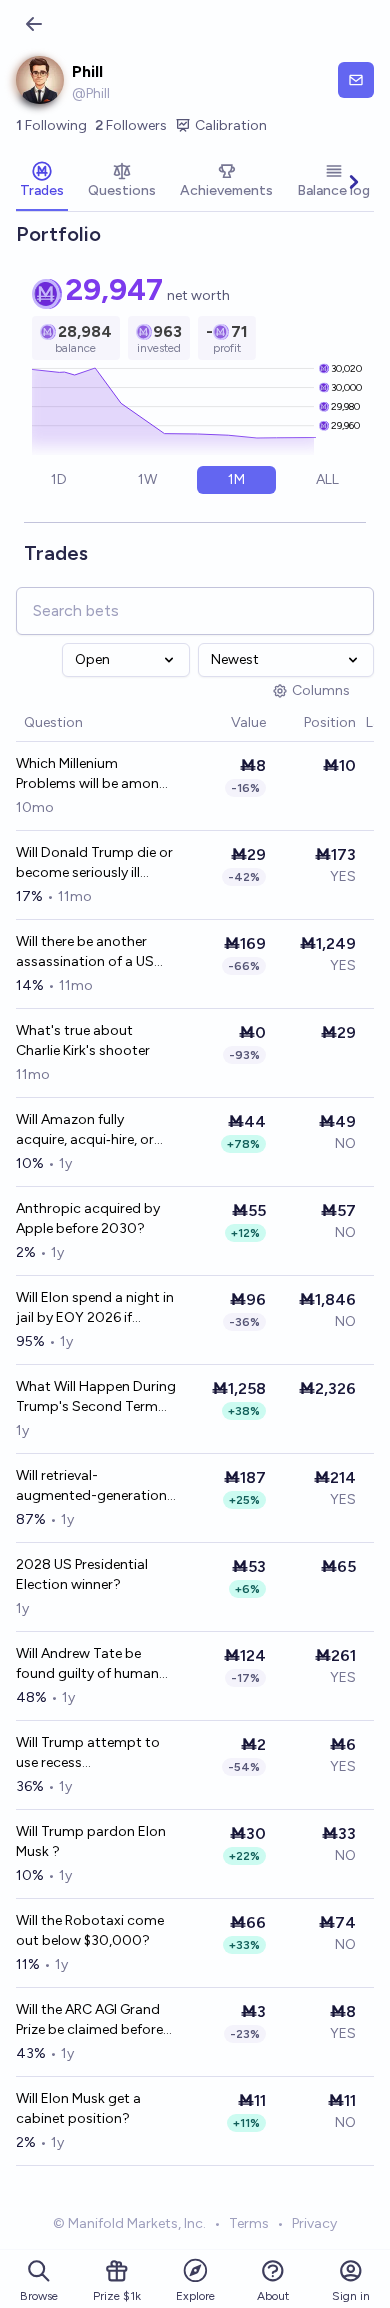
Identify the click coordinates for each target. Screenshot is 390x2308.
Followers (131, 125)
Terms (249, 2223)
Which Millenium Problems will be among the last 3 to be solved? (92, 774)
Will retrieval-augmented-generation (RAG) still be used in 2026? (91, 1486)
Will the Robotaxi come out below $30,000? (90, 1930)
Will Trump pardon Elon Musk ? (91, 1841)
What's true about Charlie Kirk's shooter (83, 1040)
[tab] (42, 182)
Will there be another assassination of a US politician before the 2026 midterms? (85, 952)
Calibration (231, 125)
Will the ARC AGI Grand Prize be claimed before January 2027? (89, 2020)
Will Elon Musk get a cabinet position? (78, 2108)
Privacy (314, 2223)
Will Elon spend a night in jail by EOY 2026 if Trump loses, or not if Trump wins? (95, 1308)
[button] (221, 723)
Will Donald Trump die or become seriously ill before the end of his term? (94, 863)
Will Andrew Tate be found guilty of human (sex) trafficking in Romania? (87, 1664)
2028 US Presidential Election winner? (82, 1574)
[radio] (59, 480)
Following (51, 125)
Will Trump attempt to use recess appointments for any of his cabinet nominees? (95, 1753)
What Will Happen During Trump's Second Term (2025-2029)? (96, 1397)
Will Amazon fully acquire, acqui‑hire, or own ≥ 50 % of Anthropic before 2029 (94, 1130)
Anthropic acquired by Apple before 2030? (88, 1218)
